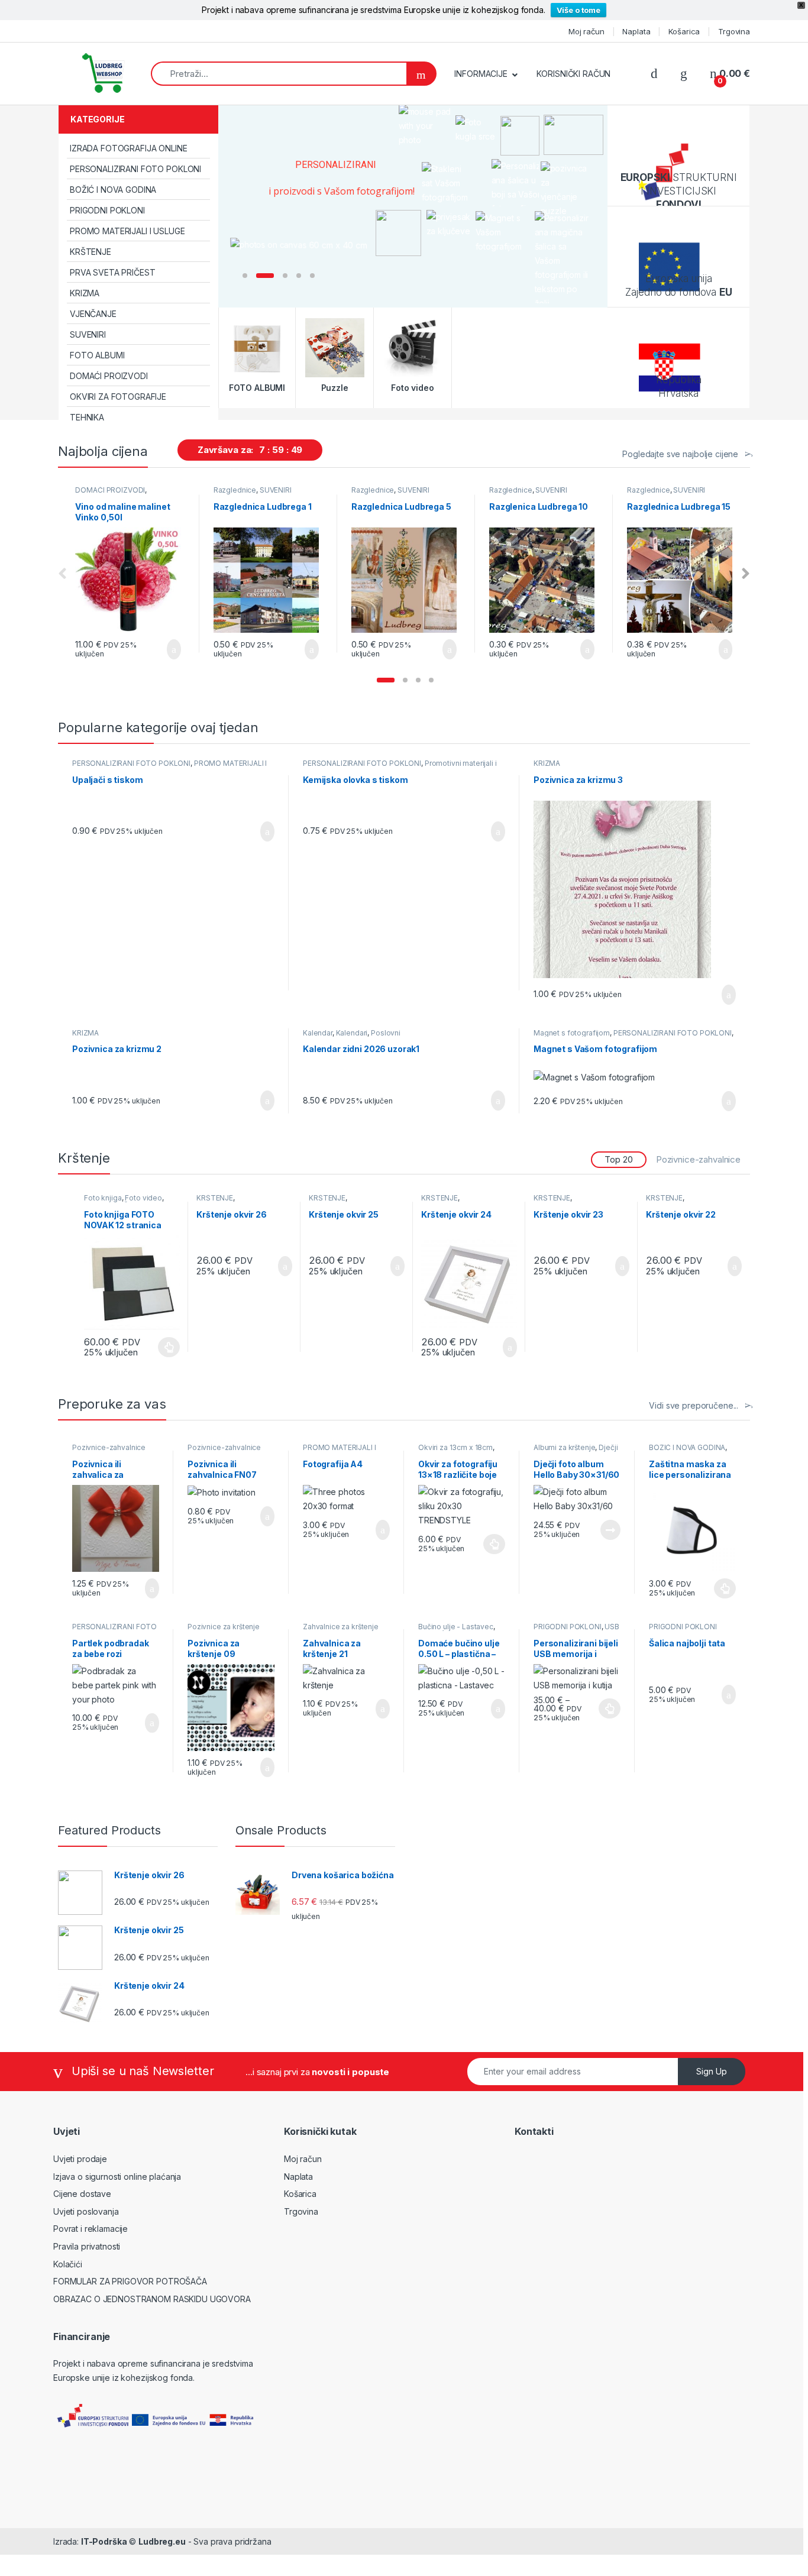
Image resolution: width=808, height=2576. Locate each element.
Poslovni (386, 1033)
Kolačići (68, 2264)
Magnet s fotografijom (572, 1033)
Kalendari (352, 1033)
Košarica (684, 31)
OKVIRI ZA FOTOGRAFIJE (118, 397)
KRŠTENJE (91, 252)
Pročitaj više (606, 1530)
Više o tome (578, 10)
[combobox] (279, 74)
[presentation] (746, 574)
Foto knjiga (103, 1198)
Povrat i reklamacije (91, 2229)
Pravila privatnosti (87, 2246)
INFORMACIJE (481, 74)
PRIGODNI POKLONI (107, 210)
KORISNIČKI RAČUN (574, 74)
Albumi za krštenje (564, 1447)
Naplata (636, 31)
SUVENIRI (88, 334)
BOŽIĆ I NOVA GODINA (113, 190)
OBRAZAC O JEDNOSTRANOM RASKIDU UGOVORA (152, 2299)
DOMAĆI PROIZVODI (109, 376)
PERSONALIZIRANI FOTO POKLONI (135, 169)
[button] (386, 680)
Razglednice (235, 490)
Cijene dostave (82, 2194)
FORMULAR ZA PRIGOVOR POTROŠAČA (130, 2281)
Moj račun (586, 31)
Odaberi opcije (489, 1544)
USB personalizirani (576, 1630)
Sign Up (712, 2071)
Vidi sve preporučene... (694, 1405)
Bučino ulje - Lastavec (456, 1627)
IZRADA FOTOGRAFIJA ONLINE (129, 148)
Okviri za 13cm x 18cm (455, 1447)
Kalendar (318, 1033)
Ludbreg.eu (162, 2541)
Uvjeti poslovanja (86, 2211)
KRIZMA (85, 293)
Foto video (143, 1198)
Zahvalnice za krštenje (341, 1627)
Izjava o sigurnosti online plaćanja (117, 2177)
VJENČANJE (93, 314)
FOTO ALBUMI (97, 355)
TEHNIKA (87, 417)
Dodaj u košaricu (165, 649)
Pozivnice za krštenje (224, 1627)
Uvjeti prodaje (80, 2159)
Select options (260, 831)
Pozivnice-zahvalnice (698, 1159)
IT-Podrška (104, 2541)
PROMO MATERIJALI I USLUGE (127, 231)
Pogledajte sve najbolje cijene (680, 454)
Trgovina (734, 31)
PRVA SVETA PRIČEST (112, 272)
